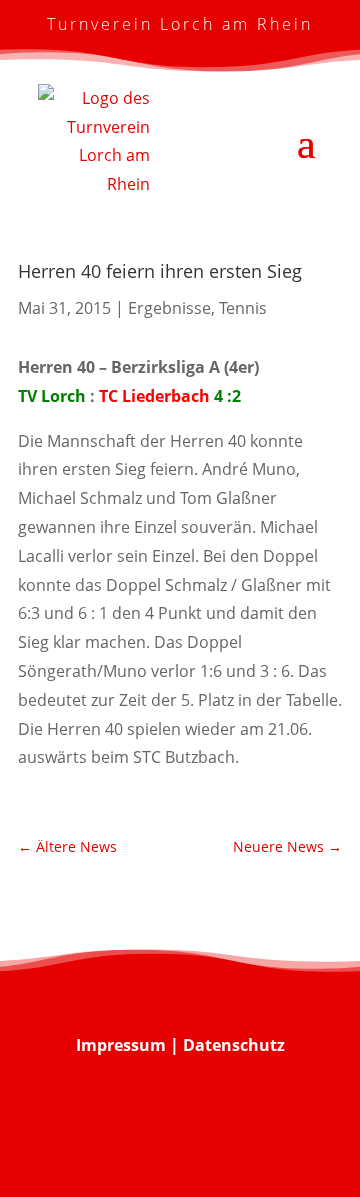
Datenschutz (234, 1045)
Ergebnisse (169, 308)
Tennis (243, 308)
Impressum (121, 1045)
